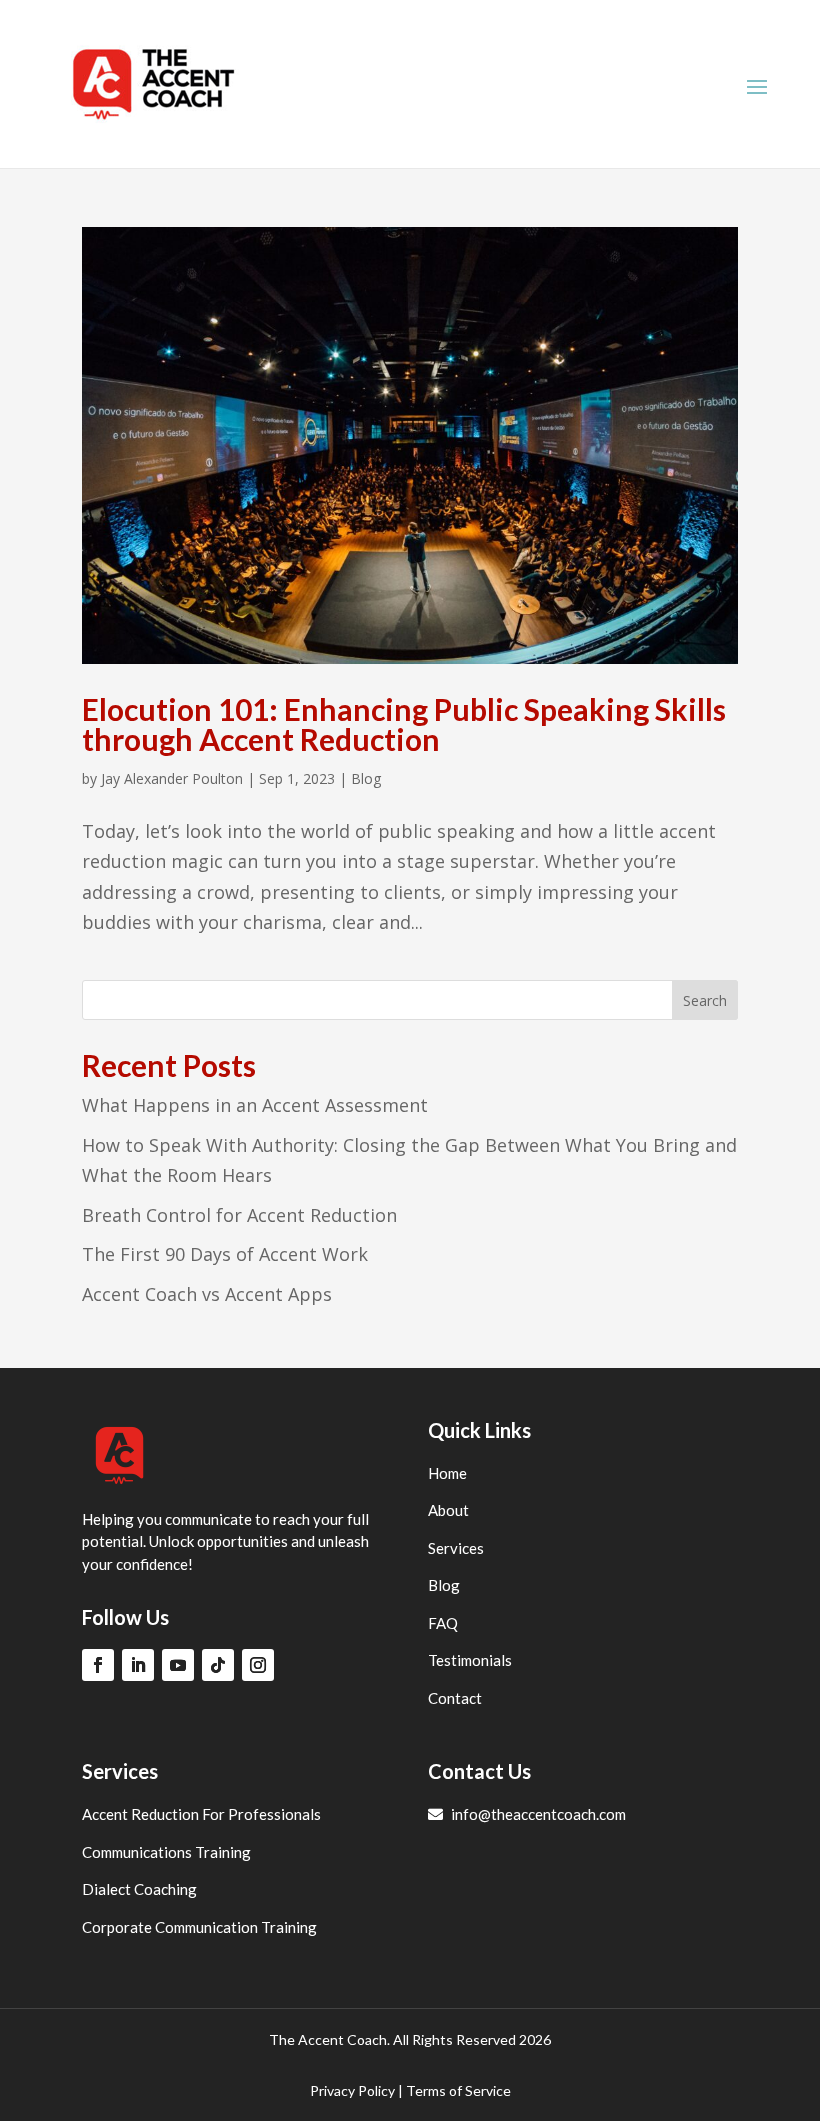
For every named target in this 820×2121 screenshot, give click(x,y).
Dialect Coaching (139, 1889)
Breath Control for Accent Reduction (239, 1215)
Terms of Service (458, 2090)
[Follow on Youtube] (178, 1665)
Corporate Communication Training (199, 1927)
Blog (366, 778)
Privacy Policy (352, 2090)
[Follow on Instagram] (258, 1665)
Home (447, 1473)
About (448, 1510)
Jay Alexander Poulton (172, 778)
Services (456, 1548)
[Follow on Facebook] (98, 1665)
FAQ (443, 1623)
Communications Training (166, 1852)
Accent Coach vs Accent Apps (207, 1294)
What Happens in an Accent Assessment (255, 1105)
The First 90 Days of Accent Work (225, 1254)
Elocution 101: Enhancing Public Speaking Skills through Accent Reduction (404, 724)
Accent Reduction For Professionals (201, 1814)
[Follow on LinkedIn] (138, 1665)
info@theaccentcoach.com (537, 1814)
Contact (455, 1698)
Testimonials (470, 1660)
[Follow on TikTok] (218, 1665)
